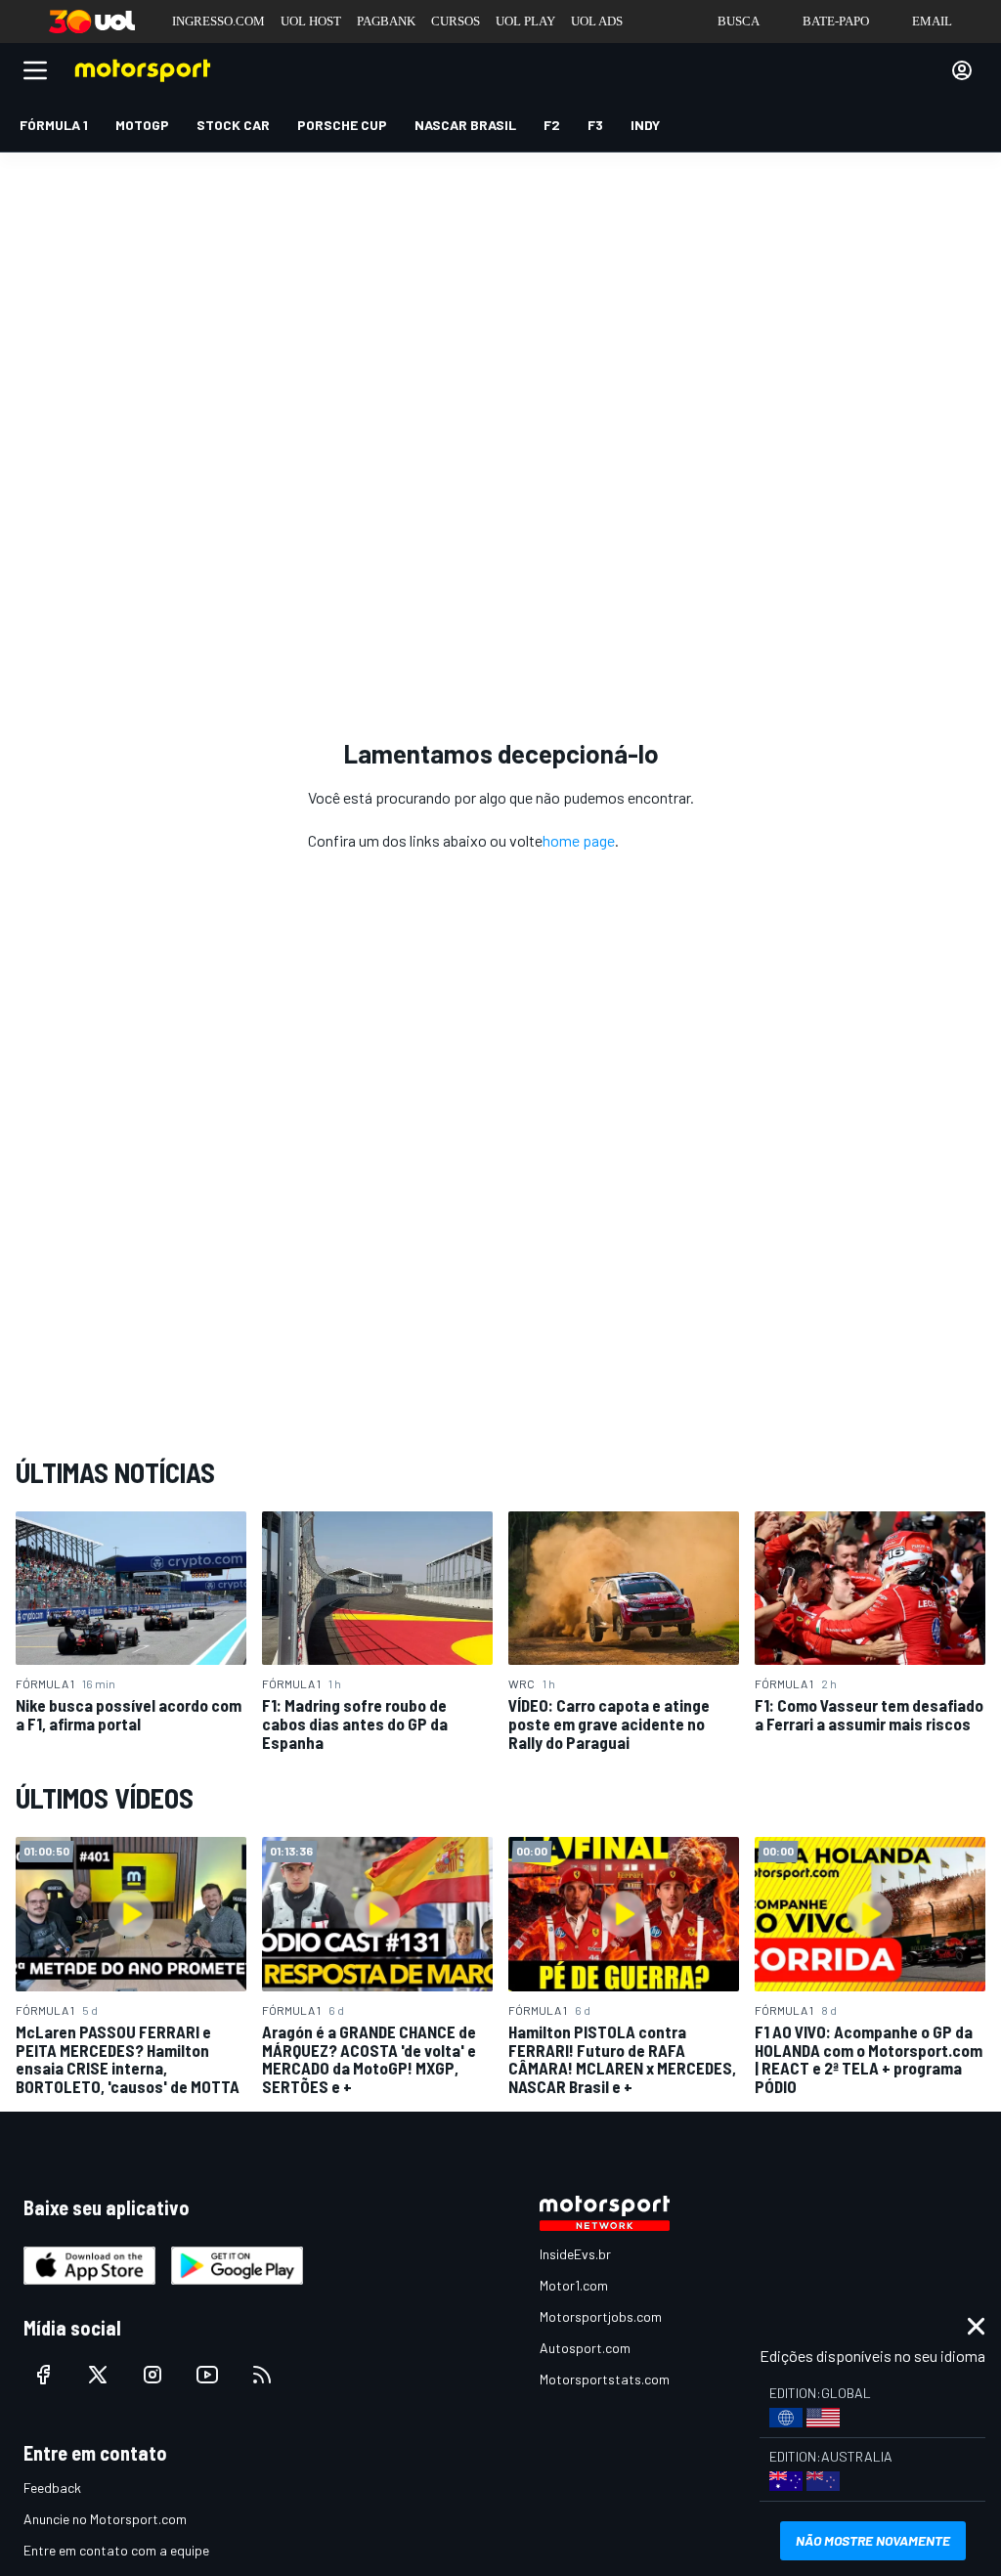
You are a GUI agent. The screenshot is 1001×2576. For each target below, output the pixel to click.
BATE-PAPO (836, 21)
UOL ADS (597, 21)
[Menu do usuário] (962, 70)
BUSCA (739, 21)
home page (579, 840)
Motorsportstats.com (605, 2379)
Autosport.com (585, 2348)
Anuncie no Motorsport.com (105, 2519)
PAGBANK (386, 21)
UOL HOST (311, 21)
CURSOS (456, 21)
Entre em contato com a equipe (116, 2550)
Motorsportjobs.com (601, 2316)
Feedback (52, 2488)
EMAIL (932, 21)
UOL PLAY (525, 21)
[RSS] (262, 2375)
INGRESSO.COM (218, 21)
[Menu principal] (35, 70)
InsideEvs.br (575, 2254)
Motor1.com (574, 2285)
